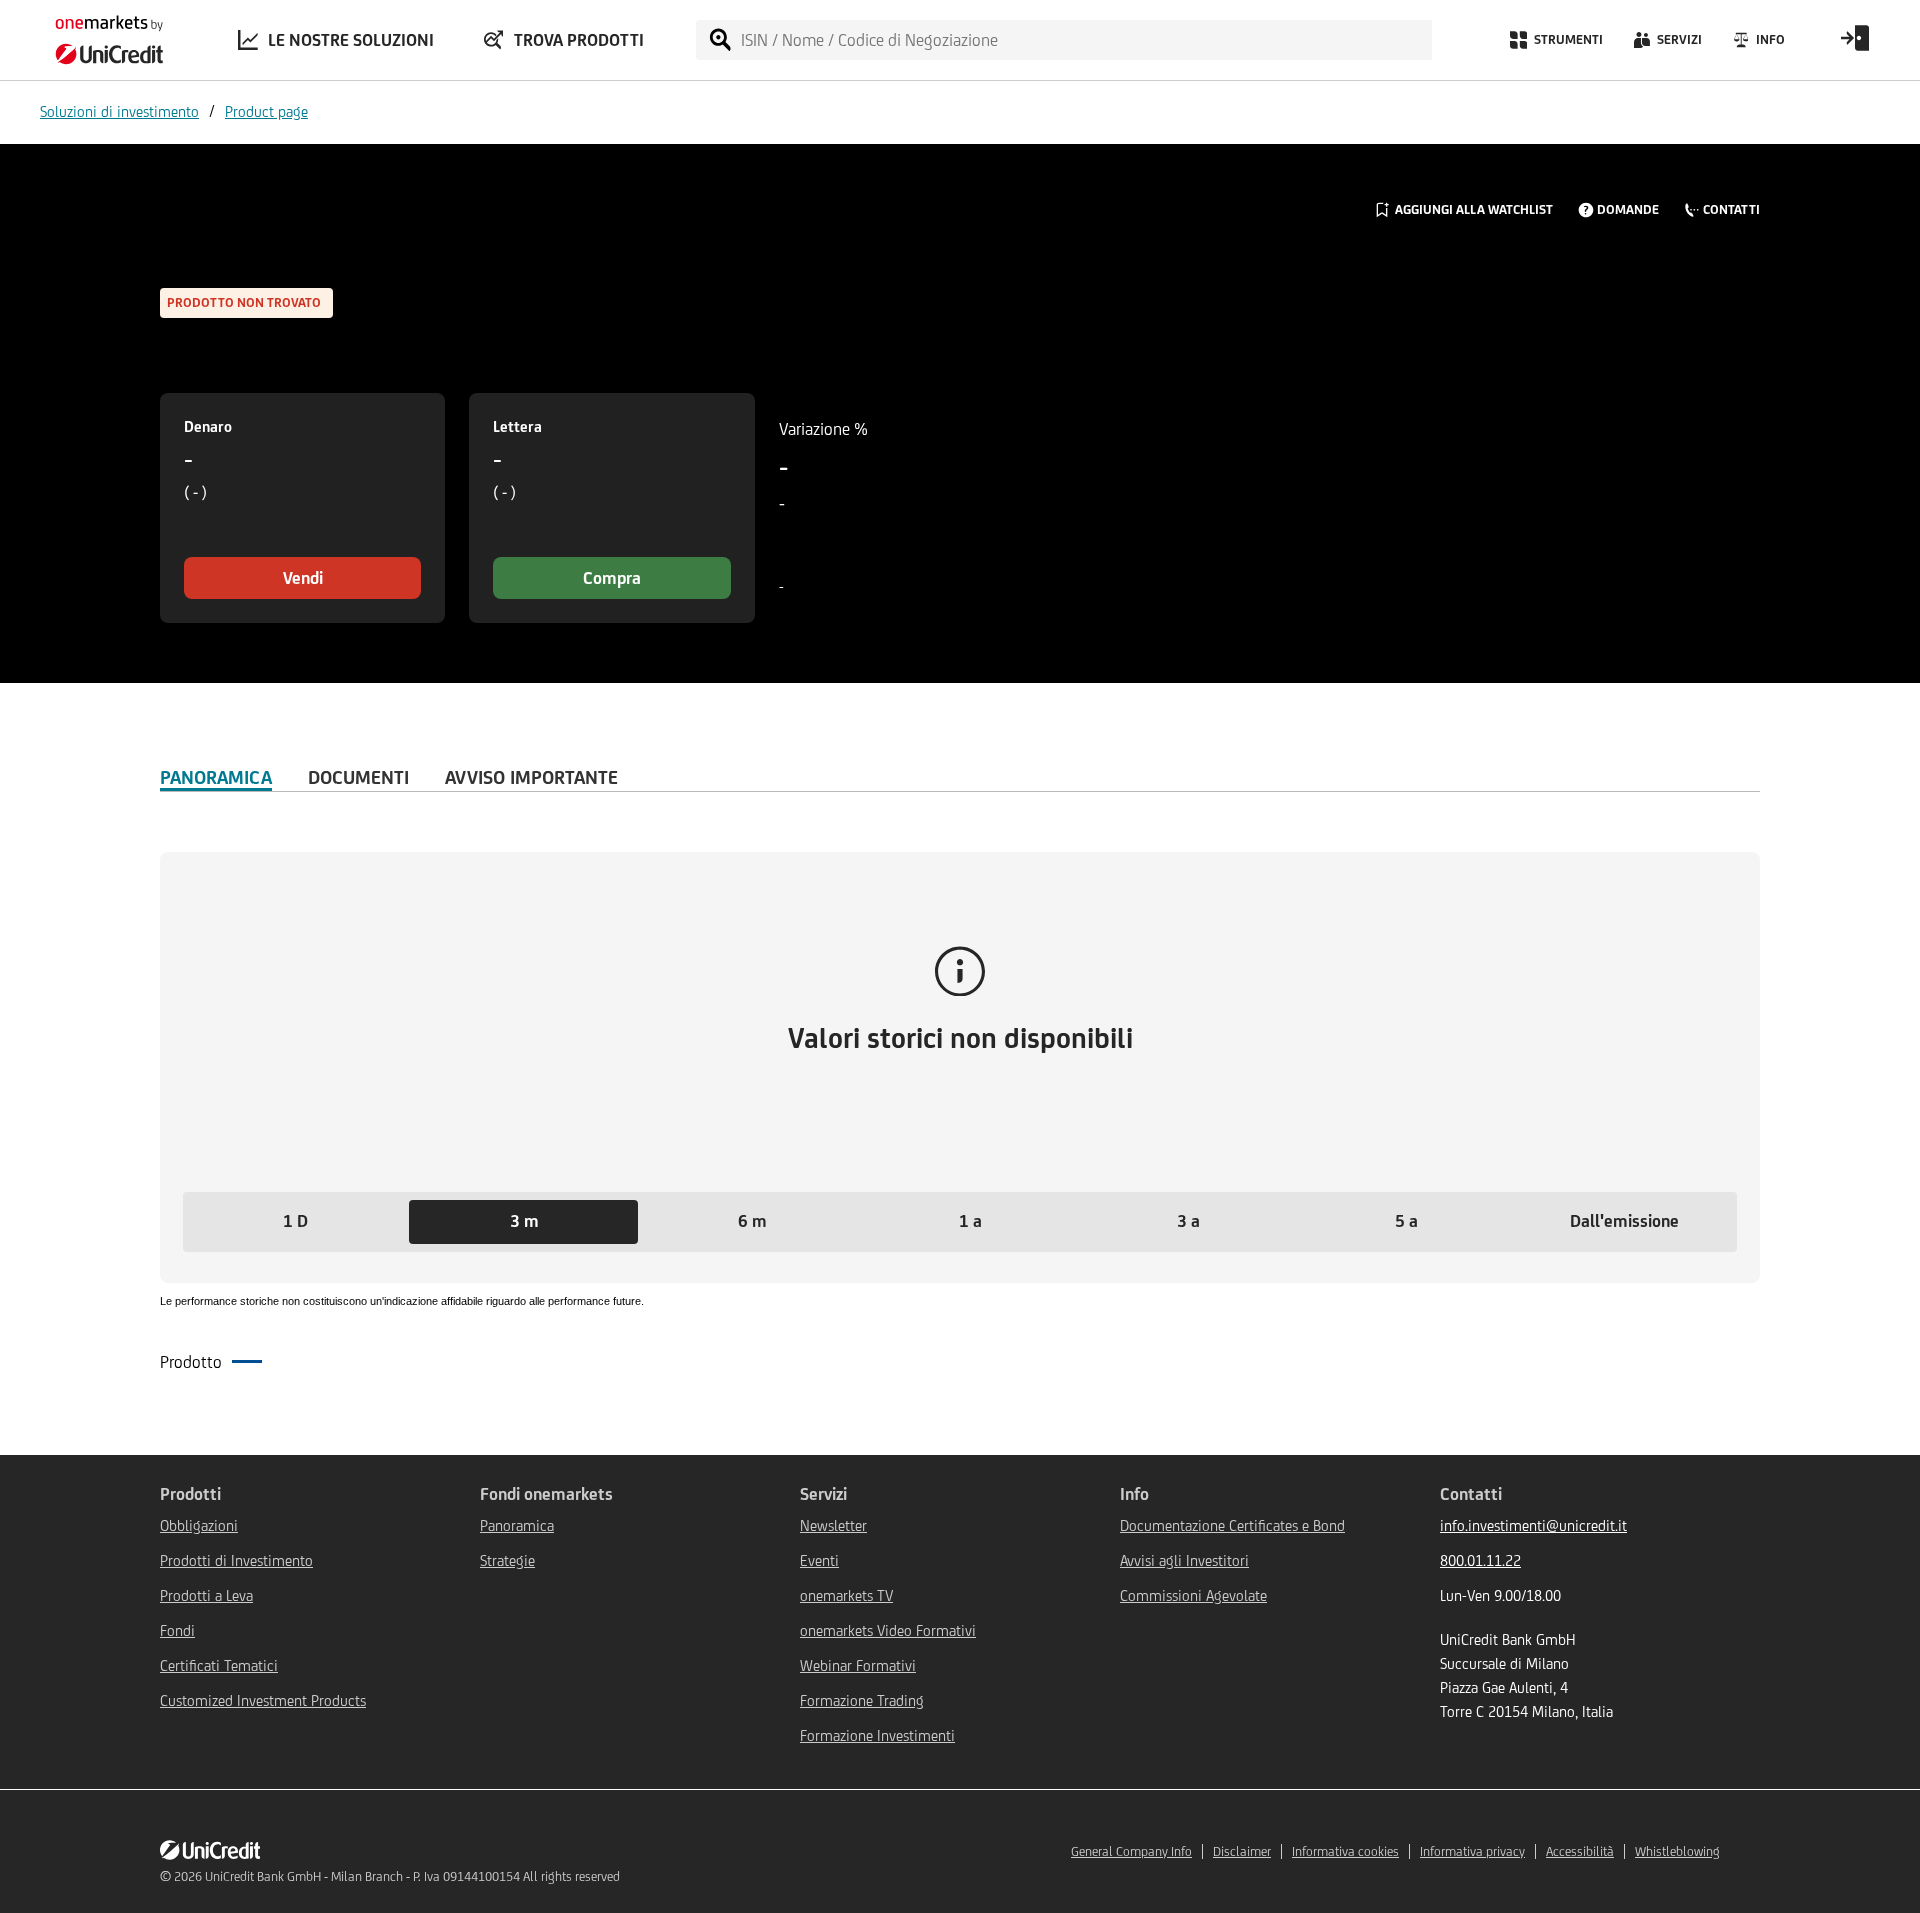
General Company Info (1131, 1851)
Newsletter (833, 1525)
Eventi (819, 1560)
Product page (266, 111)
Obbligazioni (199, 1525)
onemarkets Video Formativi (888, 1630)
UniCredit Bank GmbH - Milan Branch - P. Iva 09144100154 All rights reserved (412, 1876)
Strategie (507, 1560)
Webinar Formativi (858, 1665)
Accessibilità (1580, 1851)
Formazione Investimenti (877, 1735)
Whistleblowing (1677, 1851)
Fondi (177, 1630)
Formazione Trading (862, 1700)
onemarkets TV (846, 1595)
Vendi (303, 578)
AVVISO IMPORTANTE (531, 777)
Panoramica (216, 777)
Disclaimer (1242, 1851)
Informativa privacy (1472, 1851)
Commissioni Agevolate (1193, 1595)
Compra (612, 578)
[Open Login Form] (1855, 45)
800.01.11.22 (1480, 1560)
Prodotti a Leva (206, 1595)
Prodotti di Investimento (236, 1560)
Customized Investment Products (263, 1700)
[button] (295, 1222)
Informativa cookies (1345, 1851)
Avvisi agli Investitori (1184, 1560)
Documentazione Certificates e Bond (1232, 1525)
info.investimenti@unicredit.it (1533, 1525)
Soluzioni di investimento (119, 111)
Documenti (358, 777)
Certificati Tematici (219, 1665)
